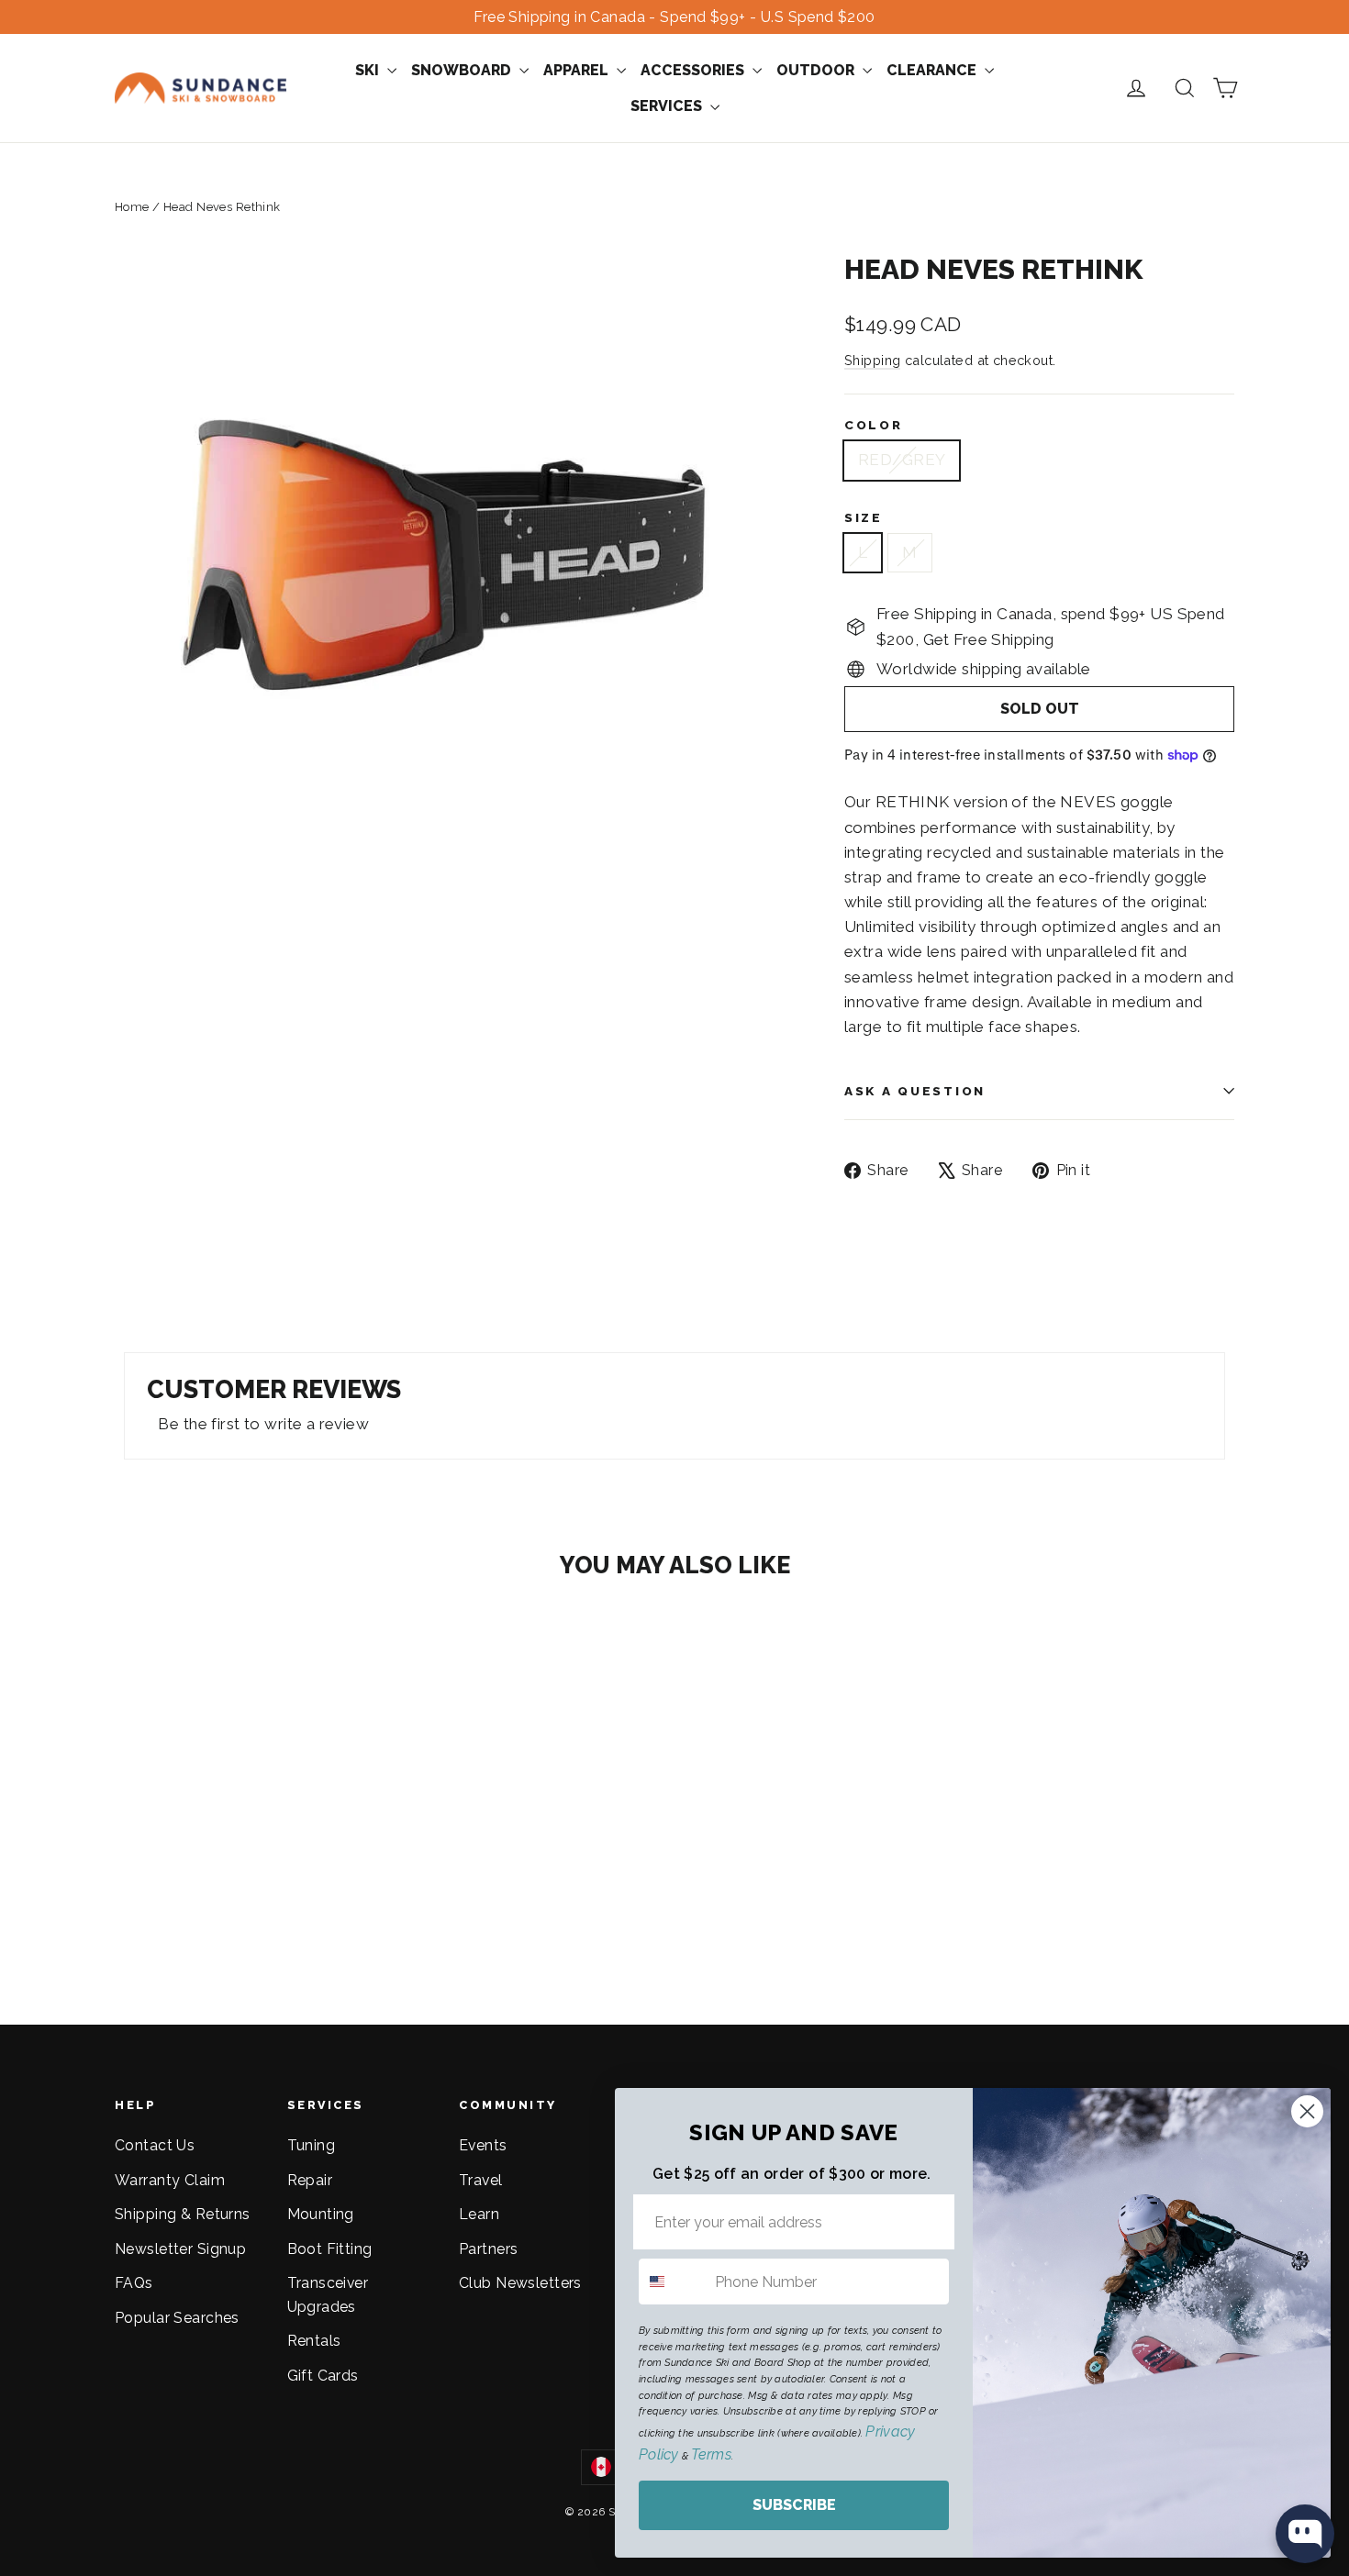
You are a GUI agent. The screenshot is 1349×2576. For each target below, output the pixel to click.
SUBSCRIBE (794, 2505)
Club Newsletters (520, 2283)
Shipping (872, 360)
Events (483, 2145)
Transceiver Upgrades (328, 2294)
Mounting (321, 2214)
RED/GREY (902, 460)
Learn (479, 2214)
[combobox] (673, 2282)
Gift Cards (323, 2376)
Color (874, 425)
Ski (369, 70)
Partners (488, 2249)
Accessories (694, 70)
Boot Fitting (330, 2249)
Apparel (578, 70)
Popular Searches (177, 2318)
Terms (711, 2454)
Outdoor (817, 70)
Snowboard (463, 70)
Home (132, 207)
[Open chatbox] (1305, 2534)
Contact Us (155, 2145)
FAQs (134, 2283)
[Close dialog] (1307, 2111)
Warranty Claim (170, 2180)
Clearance (933, 70)
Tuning (312, 2145)
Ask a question (915, 1091)
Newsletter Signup (180, 2249)
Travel (481, 2180)
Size (864, 517)
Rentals (314, 2341)
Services (668, 106)
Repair (310, 2180)
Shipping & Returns (183, 2214)
